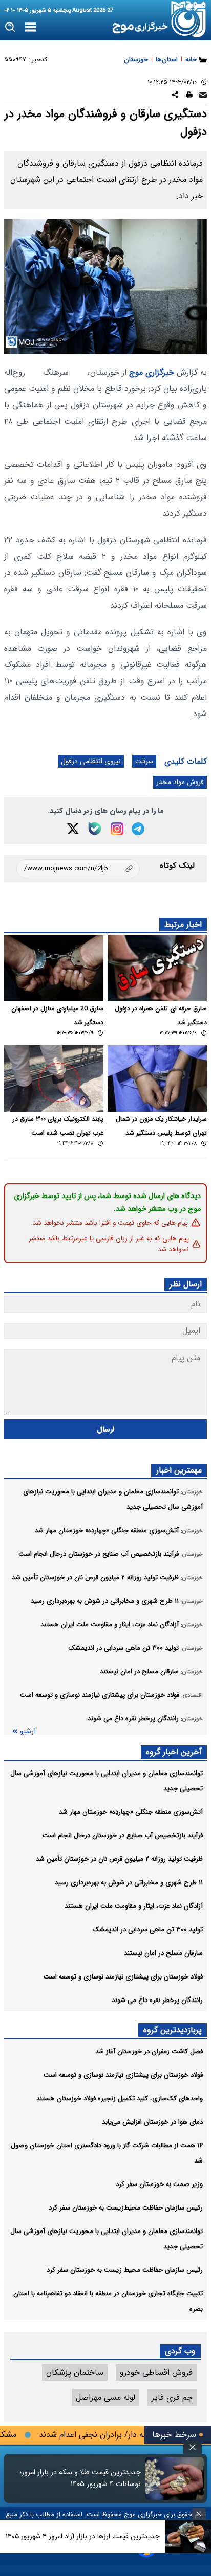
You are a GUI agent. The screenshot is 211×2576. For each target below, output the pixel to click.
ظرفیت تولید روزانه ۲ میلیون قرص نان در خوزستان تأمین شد (119, 1859)
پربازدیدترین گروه (173, 2030)
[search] (10, 27)
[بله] (95, 829)
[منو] (30, 28)
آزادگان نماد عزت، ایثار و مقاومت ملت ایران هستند (134, 1906)
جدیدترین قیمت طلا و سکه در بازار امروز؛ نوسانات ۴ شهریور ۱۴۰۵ (80, 2478)
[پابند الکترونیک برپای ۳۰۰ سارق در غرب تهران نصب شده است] (54, 1078)
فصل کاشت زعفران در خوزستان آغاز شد (149, 2051)
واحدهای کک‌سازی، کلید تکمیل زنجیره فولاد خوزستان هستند (120, 2098)
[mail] (203, 96)
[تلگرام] (138, 829)
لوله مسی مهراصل (105, 2397)
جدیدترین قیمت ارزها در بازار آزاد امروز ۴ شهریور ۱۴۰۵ (83, 2536)
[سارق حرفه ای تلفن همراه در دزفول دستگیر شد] (157, 968)
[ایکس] (73, 829)
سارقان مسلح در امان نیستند (163, 1953)
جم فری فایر (172, 2397)
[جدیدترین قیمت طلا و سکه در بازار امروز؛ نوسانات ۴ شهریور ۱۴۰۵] (174, 2478)
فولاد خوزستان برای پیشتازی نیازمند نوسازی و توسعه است (123, 1977)
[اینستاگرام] (117, 829)
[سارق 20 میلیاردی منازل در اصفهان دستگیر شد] (54, 968)
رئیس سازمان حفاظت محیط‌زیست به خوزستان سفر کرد (126, 2208)
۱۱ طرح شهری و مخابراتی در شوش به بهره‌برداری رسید (129, 1883)
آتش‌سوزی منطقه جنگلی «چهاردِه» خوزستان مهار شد (131, 1812)
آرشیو (28, 1731)
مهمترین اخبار (179, 1470)
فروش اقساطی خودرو (156, 2372)
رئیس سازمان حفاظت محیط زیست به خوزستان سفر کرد (125, 2270)
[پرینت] (189, 96)
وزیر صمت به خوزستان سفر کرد (159, 2184)
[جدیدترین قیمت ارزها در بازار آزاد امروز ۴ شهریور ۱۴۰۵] (188, 2536)
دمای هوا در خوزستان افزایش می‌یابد (152, 2122)
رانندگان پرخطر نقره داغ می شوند (157, 2000)
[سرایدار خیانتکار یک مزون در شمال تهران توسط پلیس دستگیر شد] (157, 1078)
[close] (193, 2447)
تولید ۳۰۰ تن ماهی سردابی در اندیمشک (148, 1930)
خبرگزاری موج (150, 372)
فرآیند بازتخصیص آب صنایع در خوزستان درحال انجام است (123, 1836)
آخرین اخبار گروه (174, 1752)
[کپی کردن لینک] (78, 869)
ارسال (106, 1429)
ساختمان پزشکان (75, 2372)
